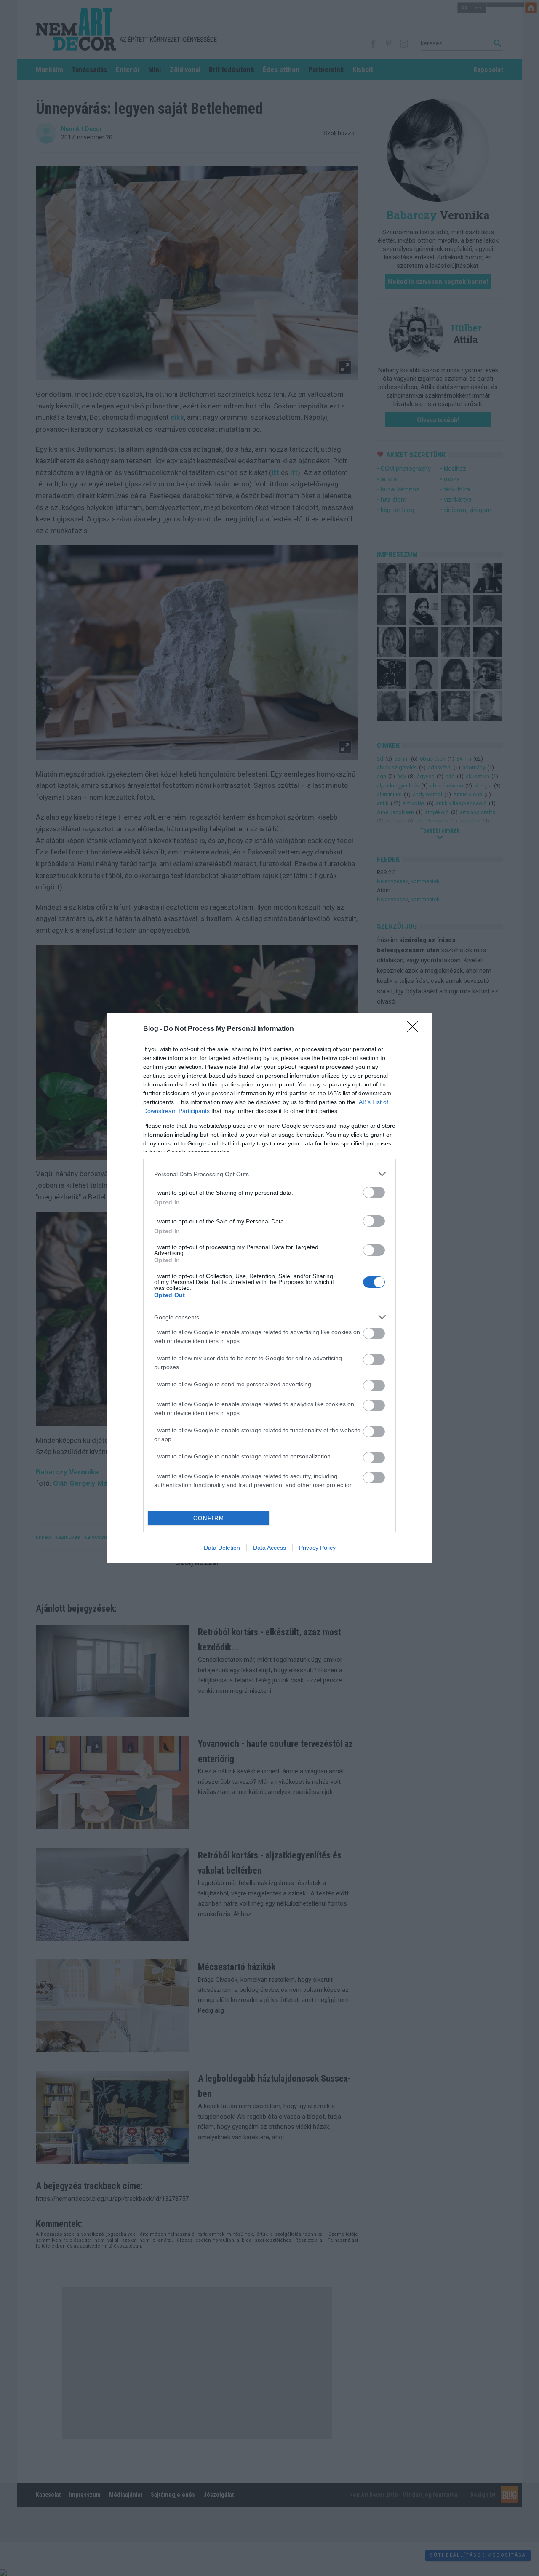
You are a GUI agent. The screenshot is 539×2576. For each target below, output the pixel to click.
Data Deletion (222, 1548)
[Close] (415, 1029)
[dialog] (269, 1288)
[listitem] (269, 1174)
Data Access (269, 1548)
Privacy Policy (317, 1548)
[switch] (374, 1192)
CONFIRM (209, 1518)
